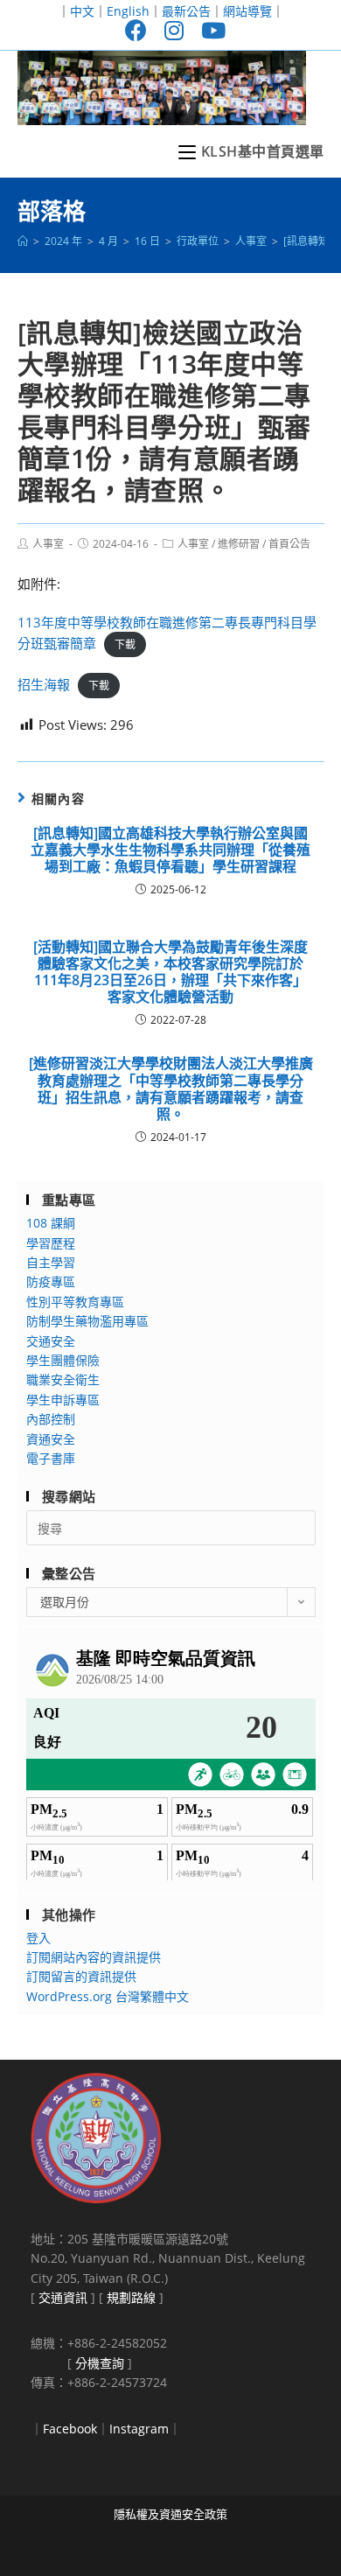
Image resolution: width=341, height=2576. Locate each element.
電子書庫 (51, 1458)
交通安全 (51, 1341)
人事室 (48, 544)
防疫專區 (51, 1281)
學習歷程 (51, 1243)
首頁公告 (289, 544)
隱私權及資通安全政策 (170, 2514)
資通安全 (51, 1439)
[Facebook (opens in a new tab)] (136, 30)
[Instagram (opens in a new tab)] (174, 30)
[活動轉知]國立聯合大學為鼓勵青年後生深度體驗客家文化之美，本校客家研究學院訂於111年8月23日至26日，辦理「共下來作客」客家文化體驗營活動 (170, 973)
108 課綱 (51, 1223)
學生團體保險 (63, 1360)
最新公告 (186, 11)
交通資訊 (63, 2297)
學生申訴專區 (63, 1400)
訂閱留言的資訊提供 (81, 1976)
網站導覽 (247, 11)
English (128, 11)
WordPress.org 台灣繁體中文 (108, 1996)
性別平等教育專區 (75, 1302)
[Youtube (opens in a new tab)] (209, 30)
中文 (82, 11)
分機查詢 (100, 2363)
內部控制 (51, 1419)
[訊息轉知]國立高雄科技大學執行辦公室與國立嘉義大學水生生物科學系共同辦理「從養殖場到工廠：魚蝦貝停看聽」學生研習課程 (170, 850)
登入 (38, 1938)
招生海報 (44, 684)
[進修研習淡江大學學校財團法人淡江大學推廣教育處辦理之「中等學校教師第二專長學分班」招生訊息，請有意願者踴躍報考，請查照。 (171, 1089)
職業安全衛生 (63, 1379)
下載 (125, 644)
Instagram (139, 2429)
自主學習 (51, 1262)
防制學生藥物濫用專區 (87, 1321)
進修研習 (239, 544)
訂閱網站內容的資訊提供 (94, 1957)
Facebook (70, 2429)
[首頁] (23, 241)
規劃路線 (131, 2297)
